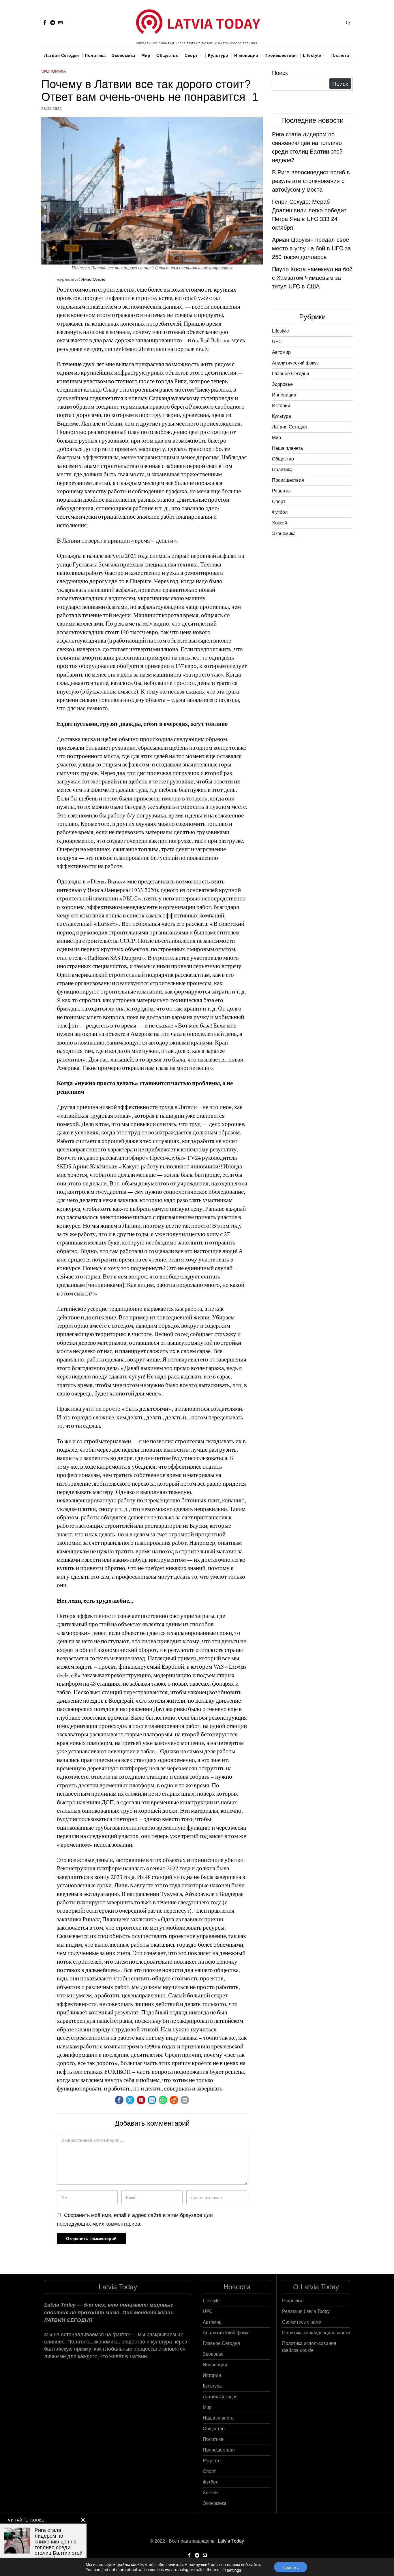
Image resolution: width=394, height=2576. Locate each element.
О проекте (293, 2301)
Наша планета (287, 448)
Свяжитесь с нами (302, 2322)
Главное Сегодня (291, 374)
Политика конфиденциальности (316, 2333)
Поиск (280, 72)
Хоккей (279, 523)
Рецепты (281, 491)
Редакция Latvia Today (306, 2311)
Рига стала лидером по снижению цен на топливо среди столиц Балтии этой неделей (307, 147)
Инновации (284, 395)
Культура (282, 416)
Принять (291, 2567)
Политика (282, 470)
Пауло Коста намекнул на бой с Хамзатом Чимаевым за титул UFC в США (312, 277)
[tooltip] (45, 22)
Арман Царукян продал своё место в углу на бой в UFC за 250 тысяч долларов (311, 248)
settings (234, 2570)
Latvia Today (231, 2541)
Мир (276, 438)
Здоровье (282, 384)
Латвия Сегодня (289, 427)
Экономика (54, 71)
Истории (281, 406)
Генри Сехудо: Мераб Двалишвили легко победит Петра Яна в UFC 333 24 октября (309, 214)
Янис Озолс (93, 279)
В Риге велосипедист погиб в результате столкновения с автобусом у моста (311, 181)
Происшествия (288, 480)
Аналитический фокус (295, 363)
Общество (283, 459)
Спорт (279, 502)
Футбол (280, 512)
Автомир (281, 352)
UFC (277, 342)
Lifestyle (281, 331)
